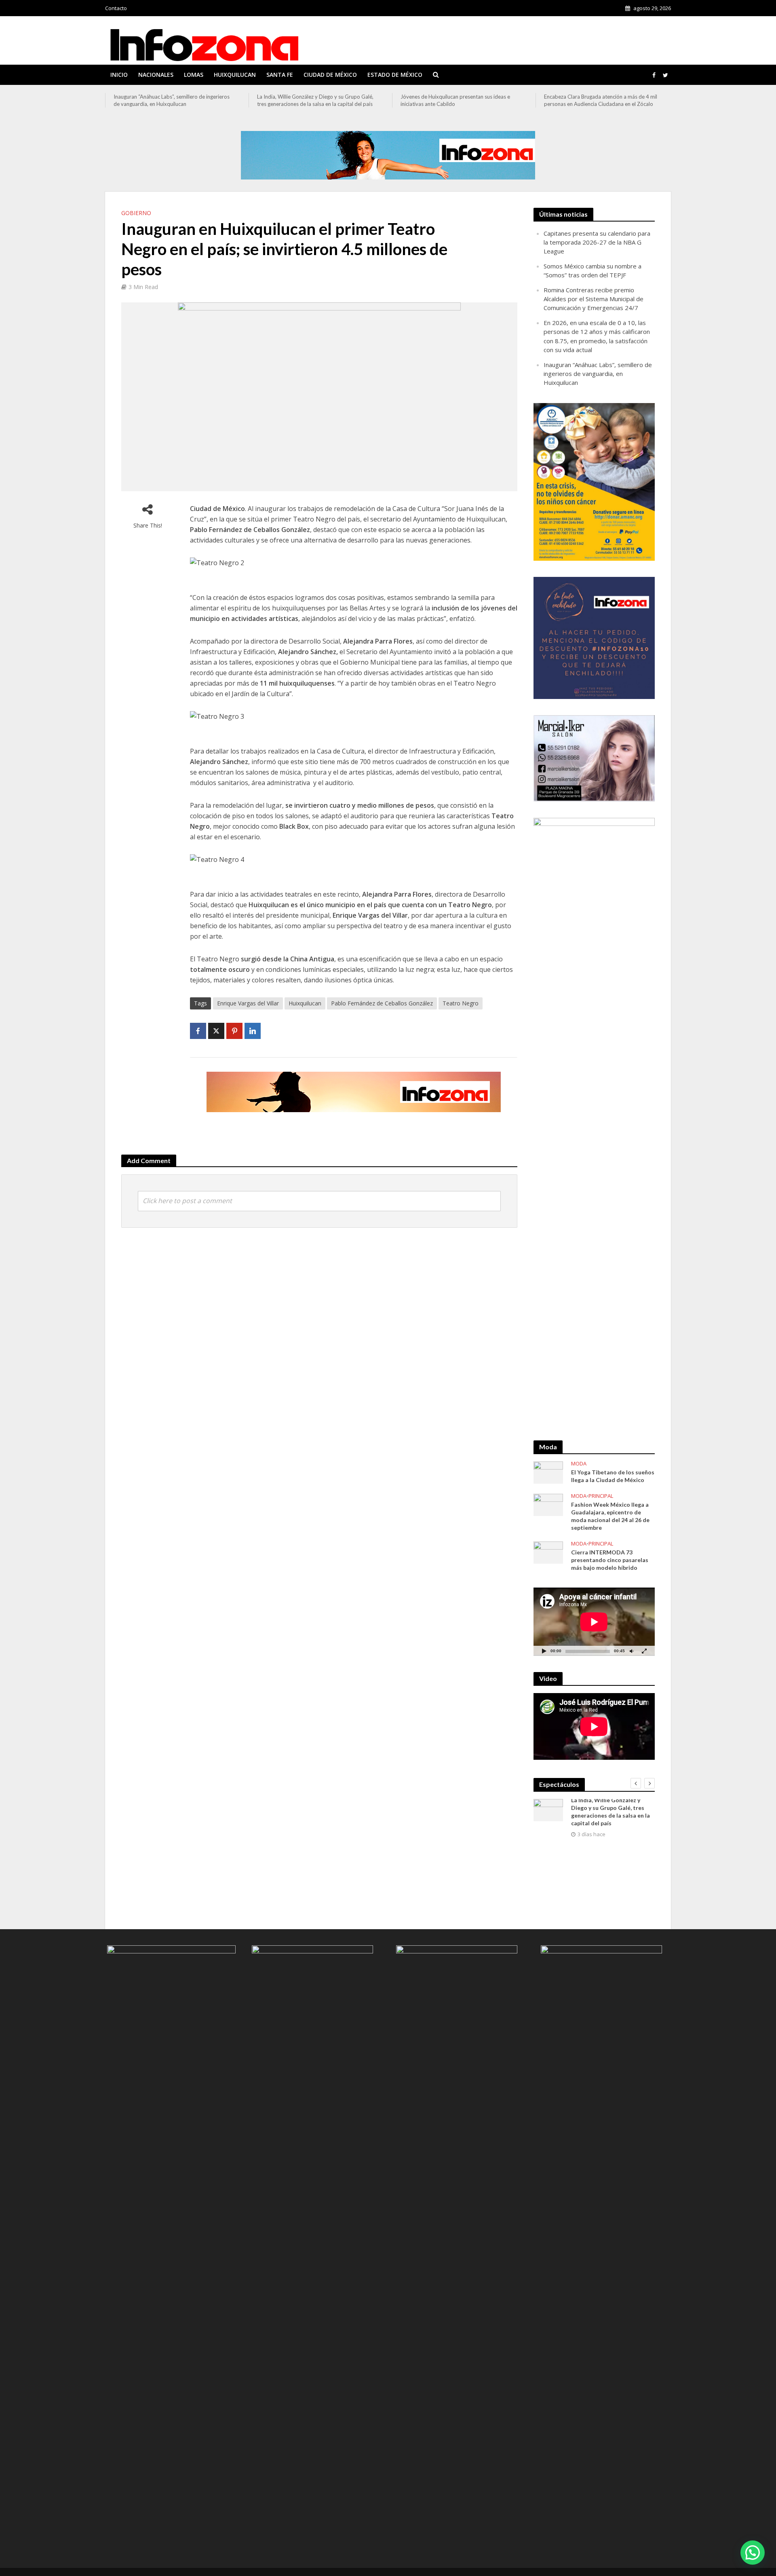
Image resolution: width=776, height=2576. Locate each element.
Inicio (119, 75)
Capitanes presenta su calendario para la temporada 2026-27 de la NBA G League (597, 242)
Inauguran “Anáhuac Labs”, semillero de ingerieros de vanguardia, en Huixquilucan (598, 374)
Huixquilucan (235, 75)
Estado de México (395, 75)
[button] (753, 2553)
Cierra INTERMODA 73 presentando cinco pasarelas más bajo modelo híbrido (610, 1560)
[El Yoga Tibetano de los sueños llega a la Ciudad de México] (548, 1472)
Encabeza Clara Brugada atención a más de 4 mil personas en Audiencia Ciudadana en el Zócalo (457, 100)
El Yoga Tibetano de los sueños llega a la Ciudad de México (613, 1476)
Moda (579, 1464)
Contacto (116, 8)
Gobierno (136, 213)
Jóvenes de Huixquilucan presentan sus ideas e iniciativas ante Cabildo (312, 100)
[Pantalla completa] (644, 1651)
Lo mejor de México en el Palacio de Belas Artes (600, 97)
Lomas (194, 75)
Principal (601, 1496)
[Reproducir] (544, 1651)
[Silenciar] (631, 1651)
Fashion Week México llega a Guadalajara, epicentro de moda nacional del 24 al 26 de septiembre (610, 1516)
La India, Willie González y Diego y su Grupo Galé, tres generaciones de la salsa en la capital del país (172, 100)
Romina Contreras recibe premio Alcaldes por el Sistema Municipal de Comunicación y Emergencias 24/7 (594, 299)
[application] (594, 1622)
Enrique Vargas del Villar (248, 1003)
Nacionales (156, 75)
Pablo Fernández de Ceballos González (382, 1003)
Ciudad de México (330, 75)
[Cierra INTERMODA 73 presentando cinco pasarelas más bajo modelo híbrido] (548, 1552)
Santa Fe (280, 75)
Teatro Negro (461, 1003)
